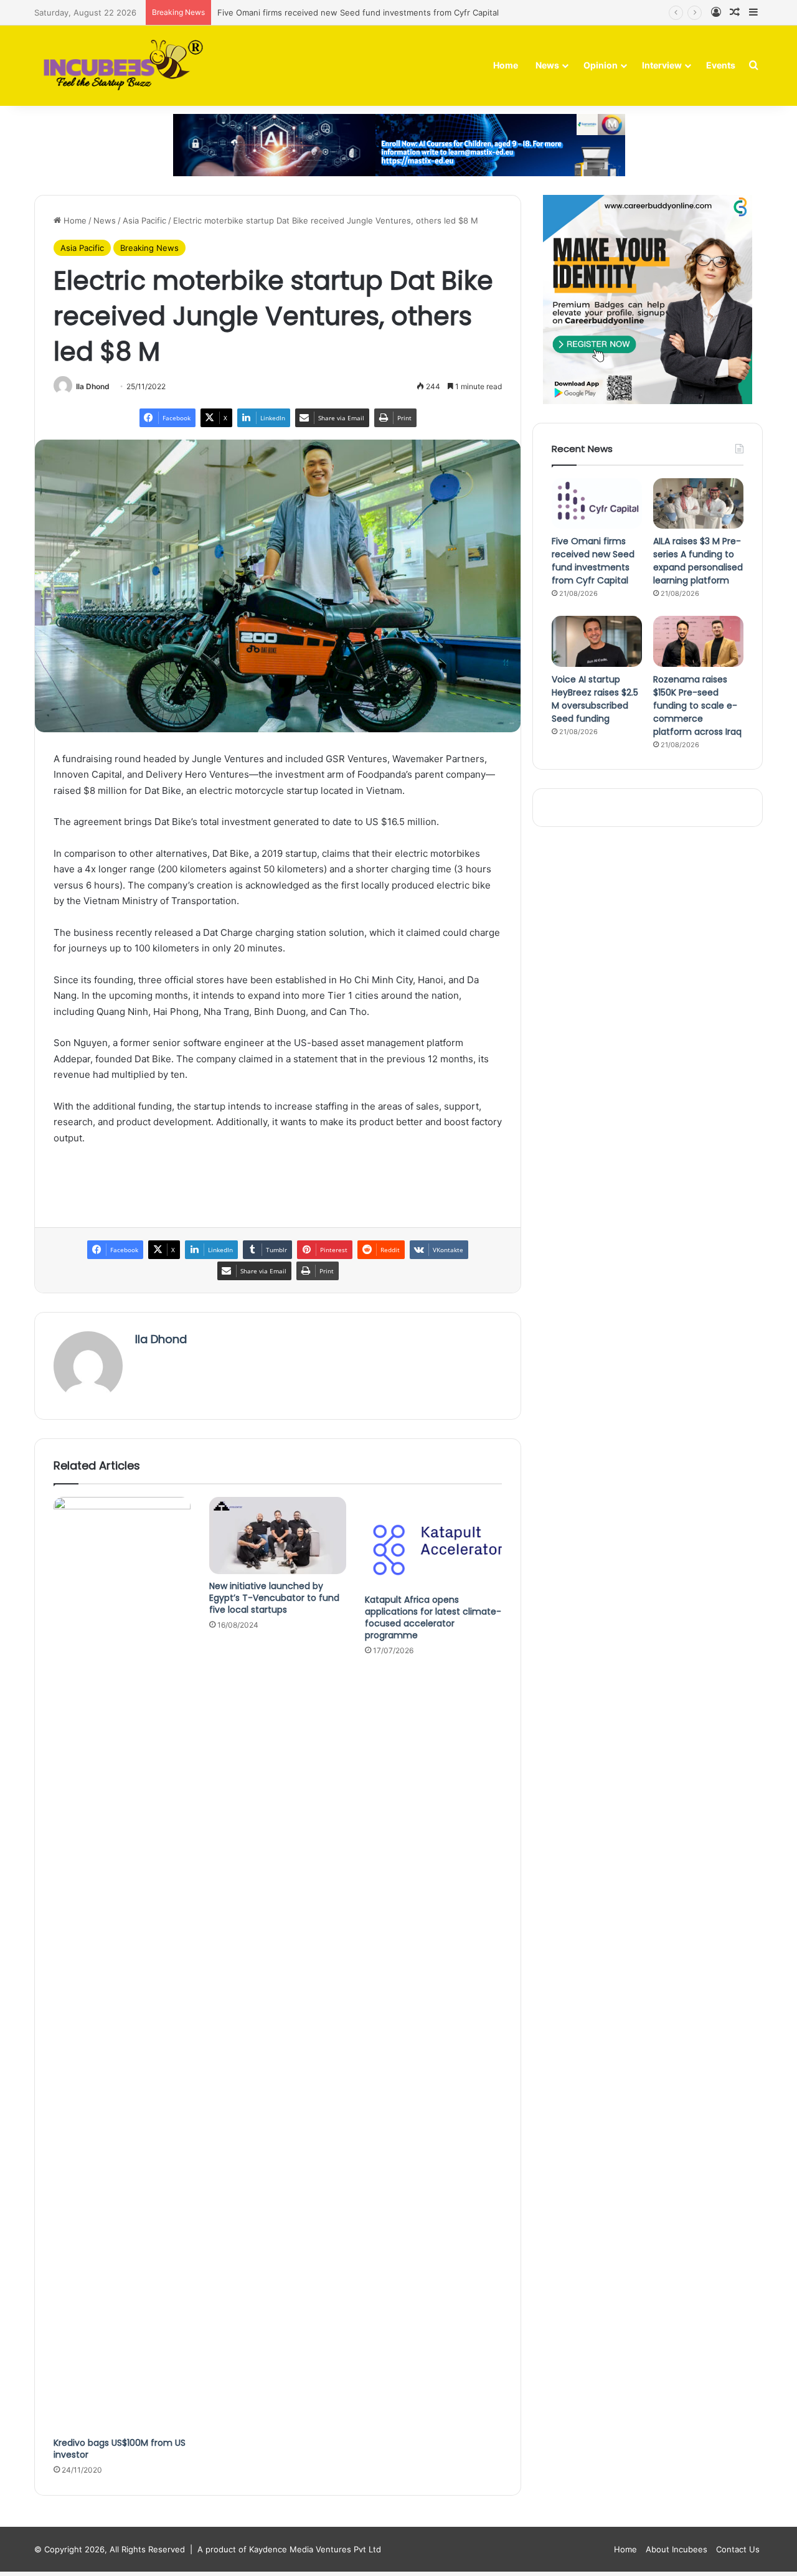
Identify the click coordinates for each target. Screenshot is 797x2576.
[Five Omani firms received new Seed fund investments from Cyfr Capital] (597, 504)
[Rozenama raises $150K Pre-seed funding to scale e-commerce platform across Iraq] (698, 641)
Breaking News (149, 248)
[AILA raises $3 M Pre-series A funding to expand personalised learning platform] (698, 504)
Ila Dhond (93, 386)
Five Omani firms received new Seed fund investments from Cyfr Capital (358, 12)
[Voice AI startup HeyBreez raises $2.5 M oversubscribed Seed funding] (597, 641)
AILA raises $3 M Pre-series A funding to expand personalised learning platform (698, 561)
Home (506, 65)
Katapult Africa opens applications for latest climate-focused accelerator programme (433, 1617)
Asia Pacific (144, 220)
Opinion (601, 65)
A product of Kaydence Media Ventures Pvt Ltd (289, 2549)
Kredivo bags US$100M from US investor (120, 2449)
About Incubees (677, 2549)
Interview (662, 65)
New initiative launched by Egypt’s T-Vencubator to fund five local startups (274, 1598)
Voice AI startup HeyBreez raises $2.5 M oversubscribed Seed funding (595, 699)
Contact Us (738, 2549)
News (547, 65)
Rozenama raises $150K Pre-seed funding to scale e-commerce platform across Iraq (697, 705)
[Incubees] (120, 66)
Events (721, 65)
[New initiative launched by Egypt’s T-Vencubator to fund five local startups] (278, 1536)
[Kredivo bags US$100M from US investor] (122, 1964)
